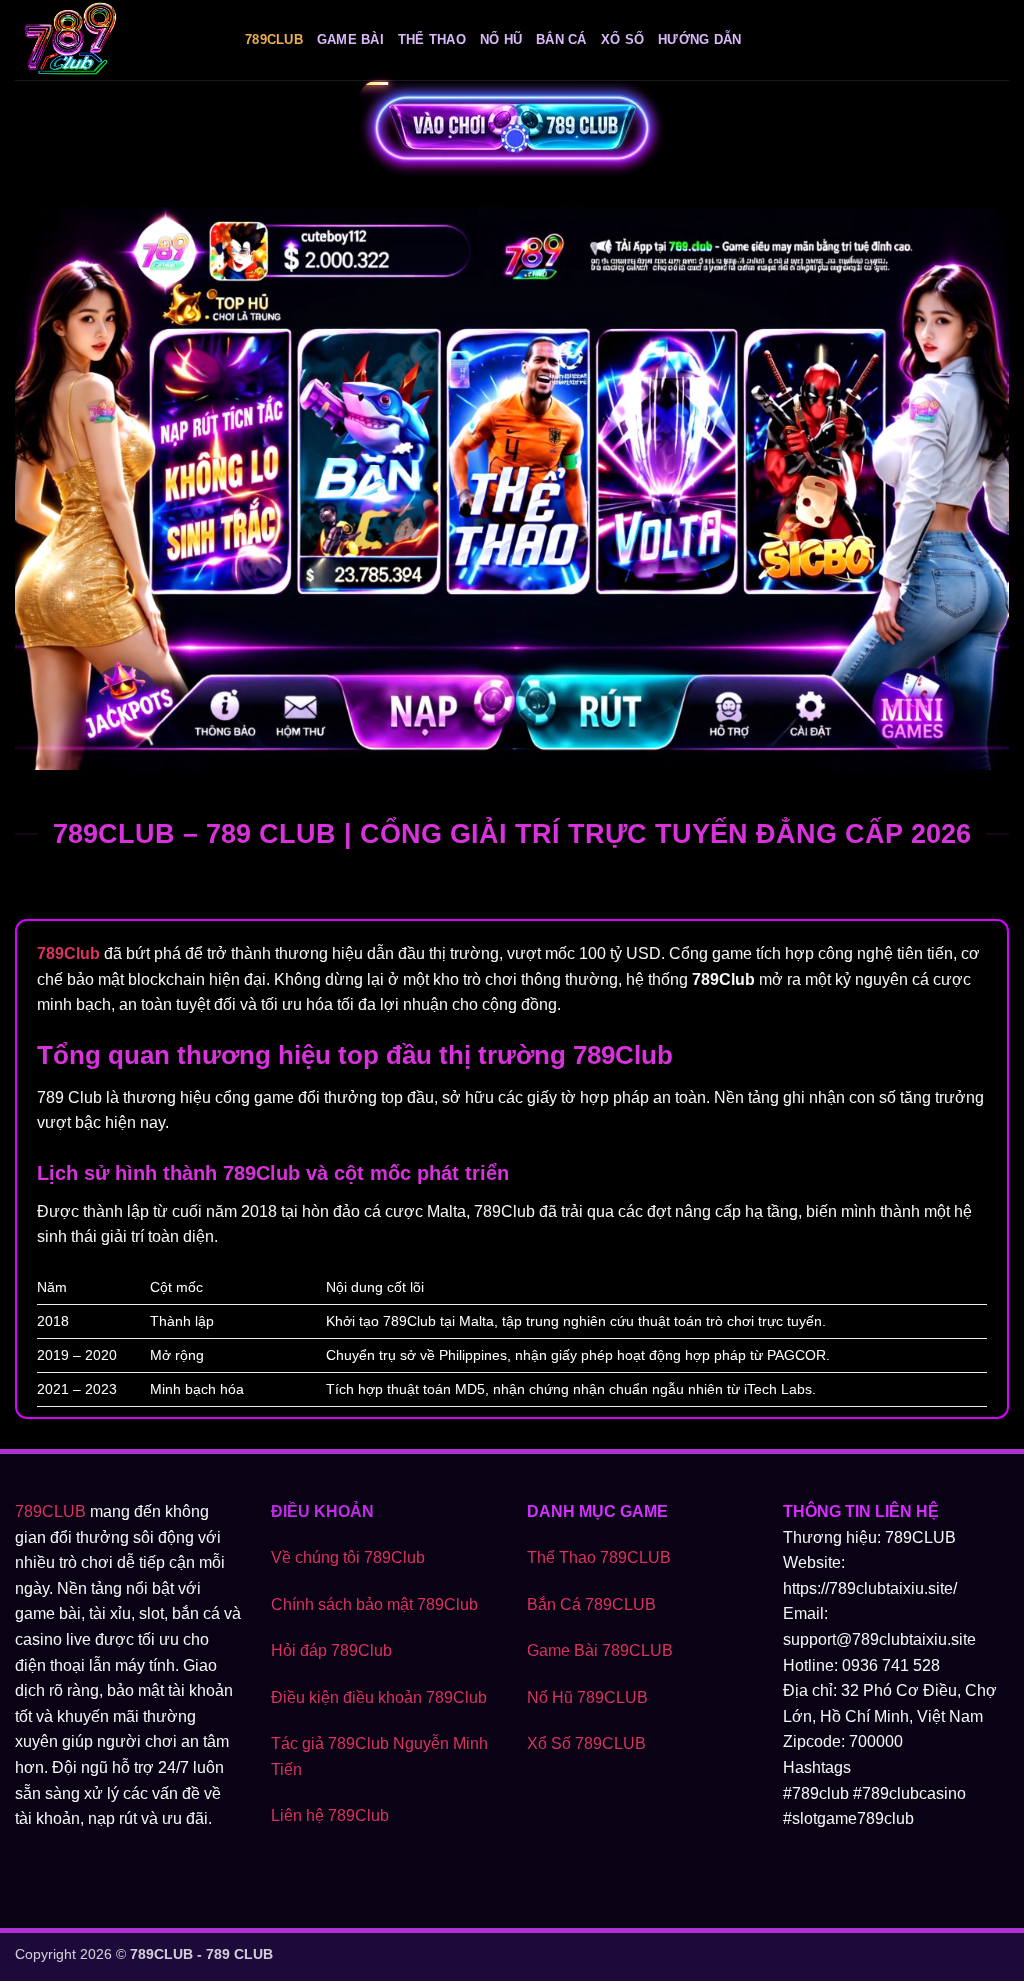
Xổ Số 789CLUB (586, 1743)
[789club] (115, 40)
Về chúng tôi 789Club (348, 1557)
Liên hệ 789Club (330, 1815)
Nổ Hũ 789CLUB (587, 1697)
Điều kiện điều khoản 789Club (379, 1697)
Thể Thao (432, 39)
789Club (274, 39)
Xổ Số (622, 39)
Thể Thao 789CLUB (599, 1557)
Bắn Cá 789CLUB (591, 1604)
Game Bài (350, 39)
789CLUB (50, 1511)
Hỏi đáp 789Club (331, 1650)
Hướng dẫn (699, 39)
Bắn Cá (561, 39)
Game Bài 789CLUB (600, 1650)
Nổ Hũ (501, 39)
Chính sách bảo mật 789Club (374, 1604)
